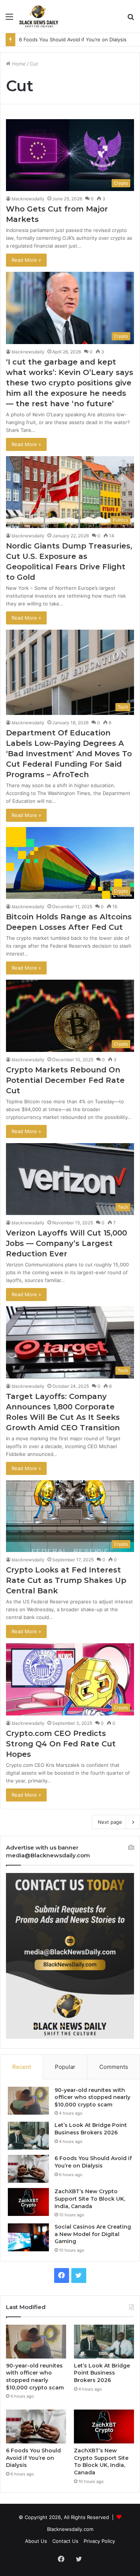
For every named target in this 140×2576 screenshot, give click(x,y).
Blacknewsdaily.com (70, 2529)
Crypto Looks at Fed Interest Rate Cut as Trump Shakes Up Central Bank (66, 1580)
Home (18, 64)
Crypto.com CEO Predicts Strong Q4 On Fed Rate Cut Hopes (61, 1744)
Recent (22, 2067)
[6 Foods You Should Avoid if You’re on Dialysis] (28, 2169)
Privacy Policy (99, 2541)
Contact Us (65, 2541)
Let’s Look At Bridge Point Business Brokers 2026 (91, 2129)
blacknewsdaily (28, 199)
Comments (114, 2067)
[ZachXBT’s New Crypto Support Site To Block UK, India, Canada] (28, 2202)
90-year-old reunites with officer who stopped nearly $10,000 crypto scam (92, 2097)
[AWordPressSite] (39, 16)
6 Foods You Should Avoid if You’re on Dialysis (93, 2162)
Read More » (26, 260)
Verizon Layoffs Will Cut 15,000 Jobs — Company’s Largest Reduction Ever (66, 1243)
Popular (65, 2067)
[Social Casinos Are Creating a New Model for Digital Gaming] (28, 2237)
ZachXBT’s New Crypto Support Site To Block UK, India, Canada (90, 2199)
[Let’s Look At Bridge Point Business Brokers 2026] (28, 2136)
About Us (36, 2541)
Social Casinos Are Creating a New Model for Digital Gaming (93, 2234)
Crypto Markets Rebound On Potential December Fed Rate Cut (65, 1080)
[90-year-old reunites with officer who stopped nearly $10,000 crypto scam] (28, 2101)
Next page (110, 1822)
